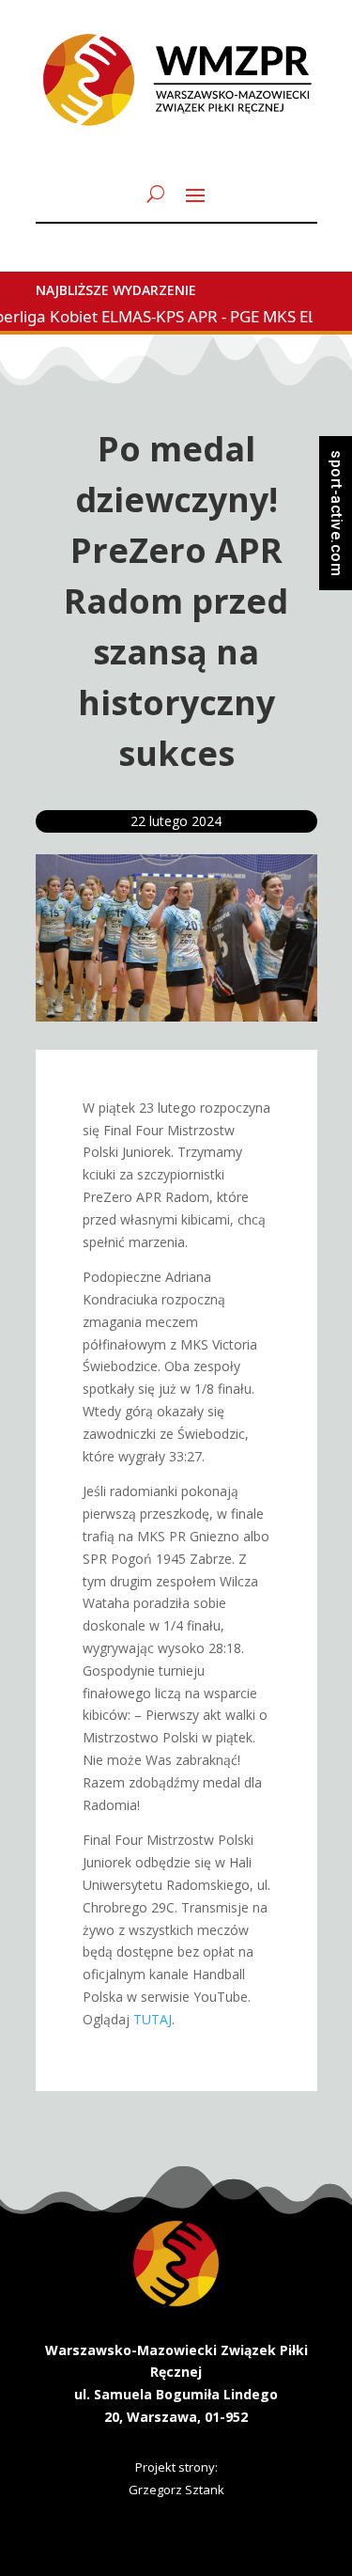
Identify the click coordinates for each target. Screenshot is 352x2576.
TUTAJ (153, 2019)
